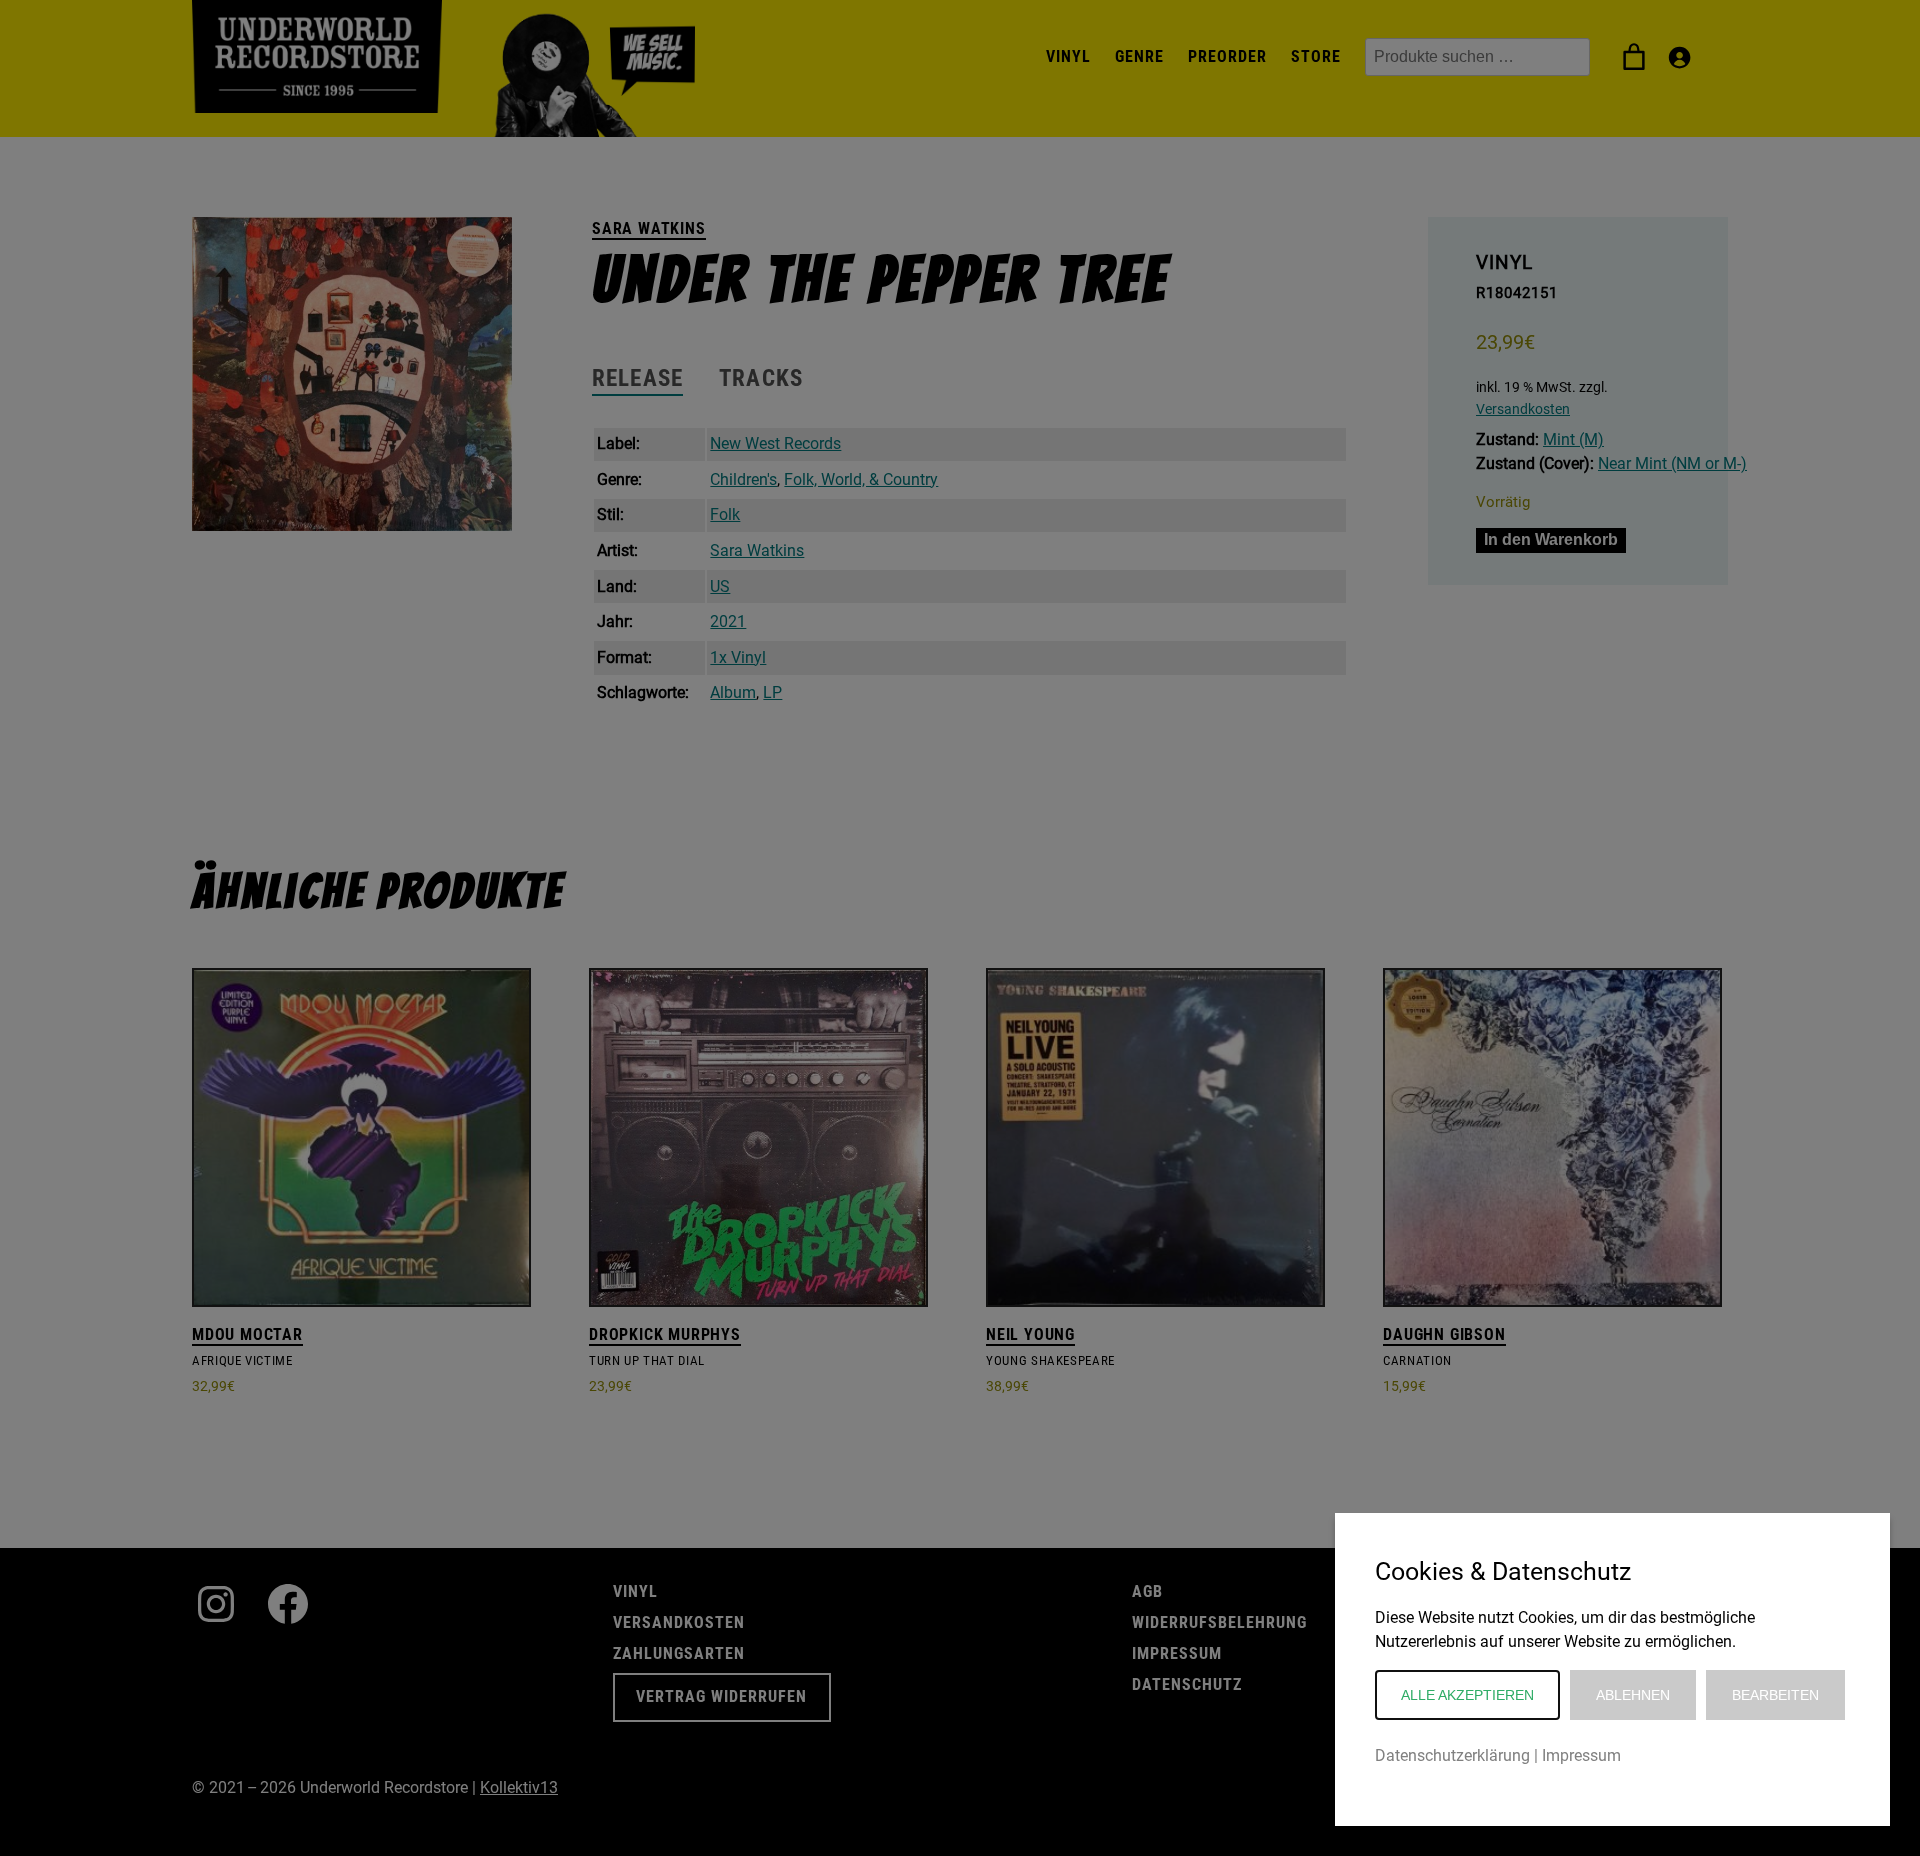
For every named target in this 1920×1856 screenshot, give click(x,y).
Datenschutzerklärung (1452, 1755)
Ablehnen (1633, 1695)
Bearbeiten (1775, 1695)
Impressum (1581, 1755)
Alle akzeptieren (1467, 1695)
